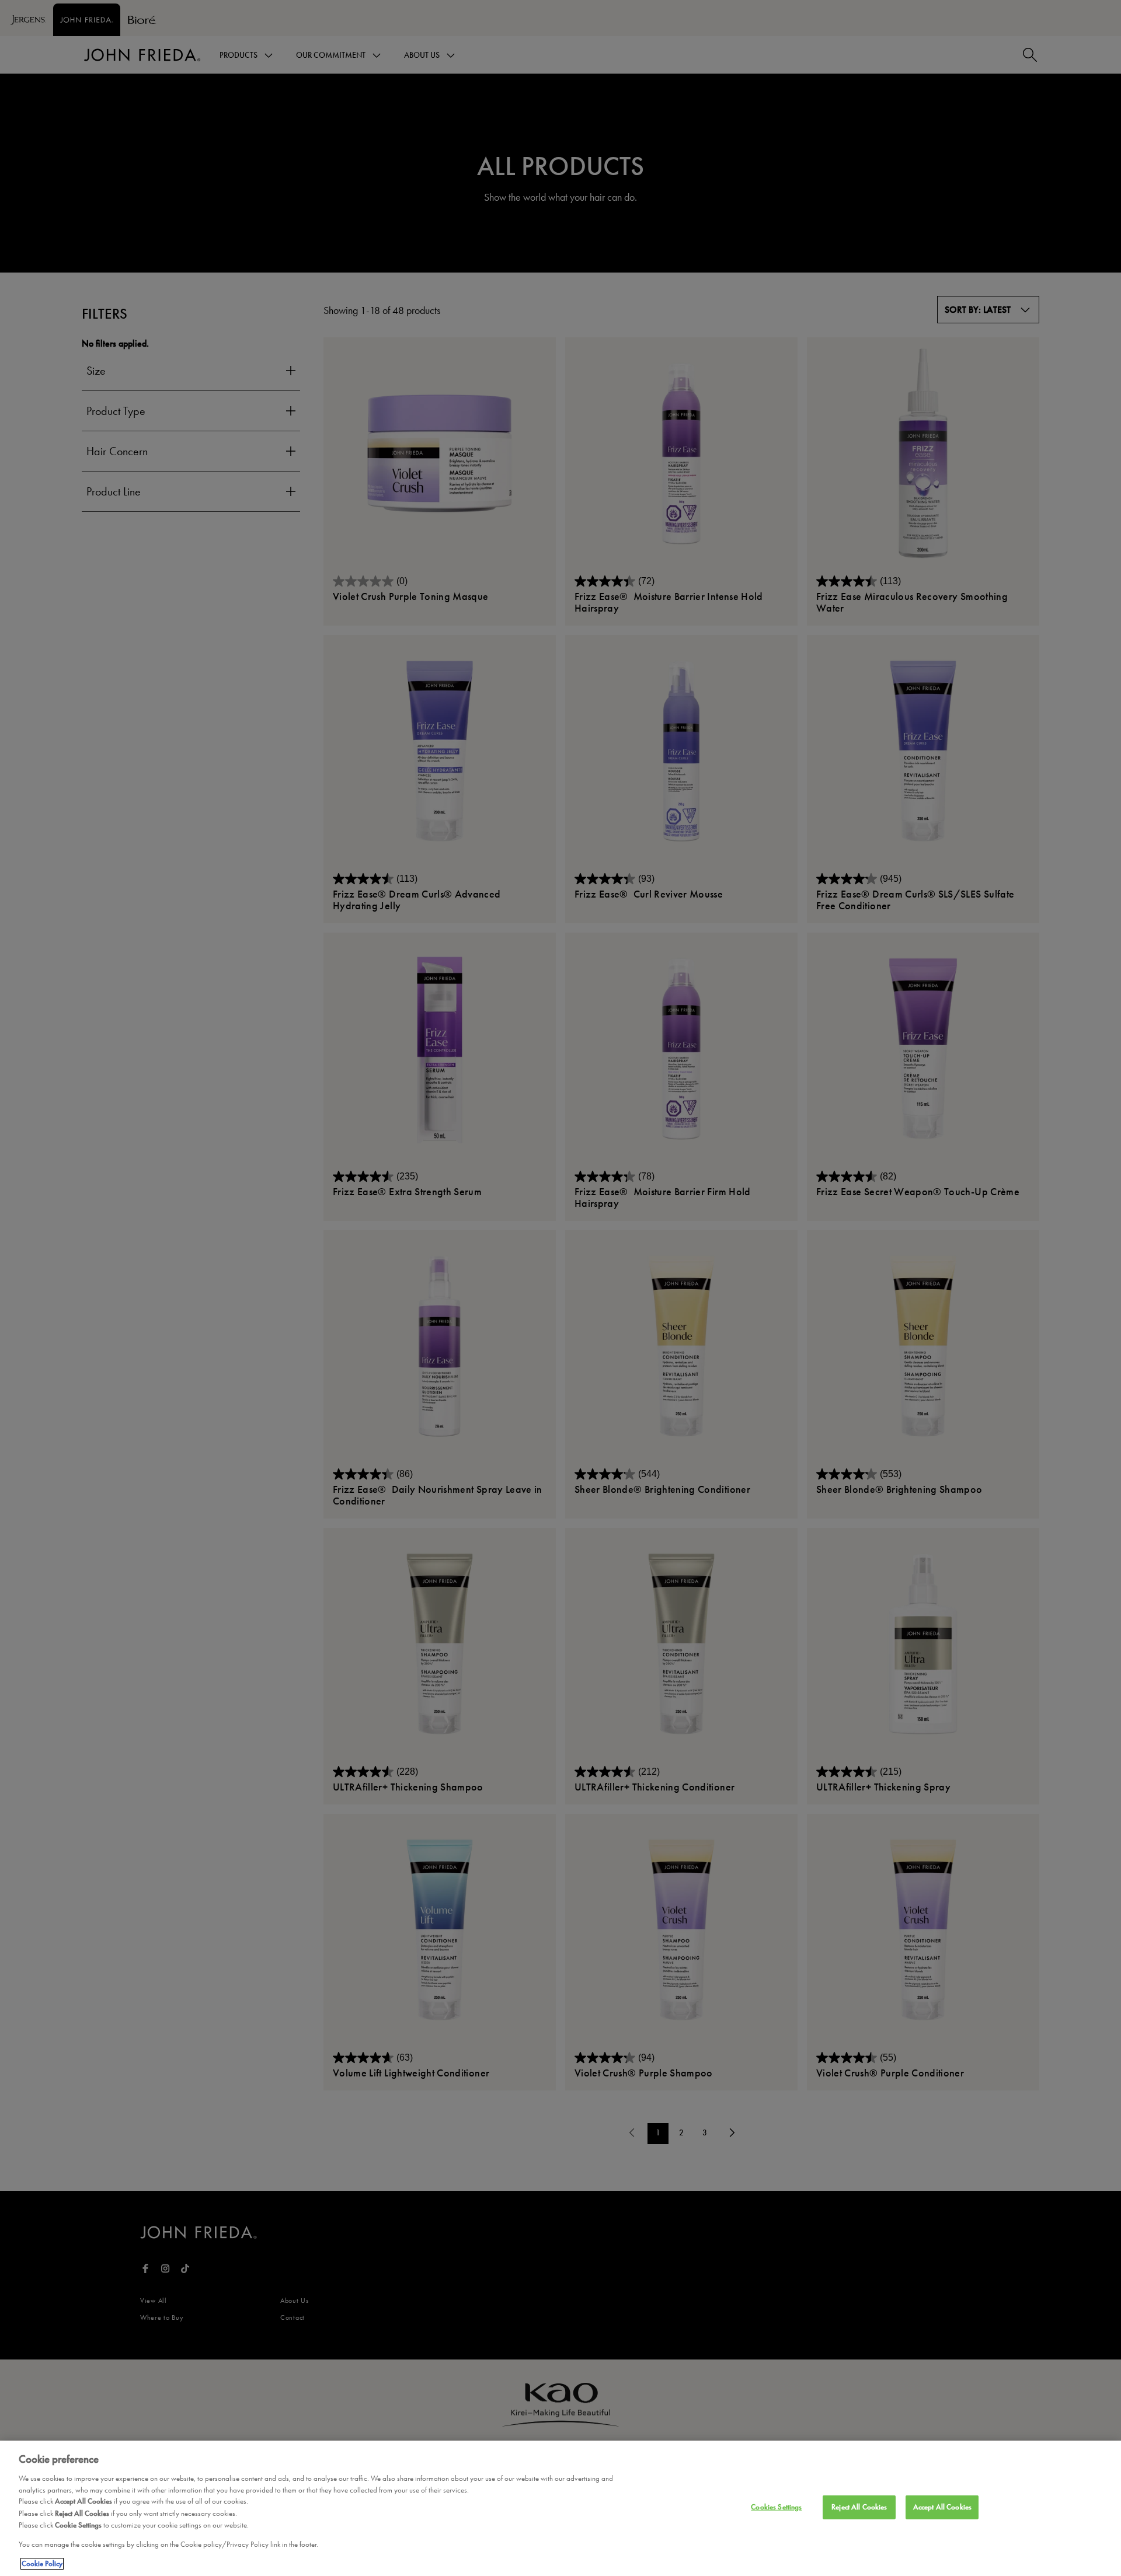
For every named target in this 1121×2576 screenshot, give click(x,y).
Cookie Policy (42, 2564)
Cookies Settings (776, 2507)
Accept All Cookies (942, 2507)
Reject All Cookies (859, 2507)
